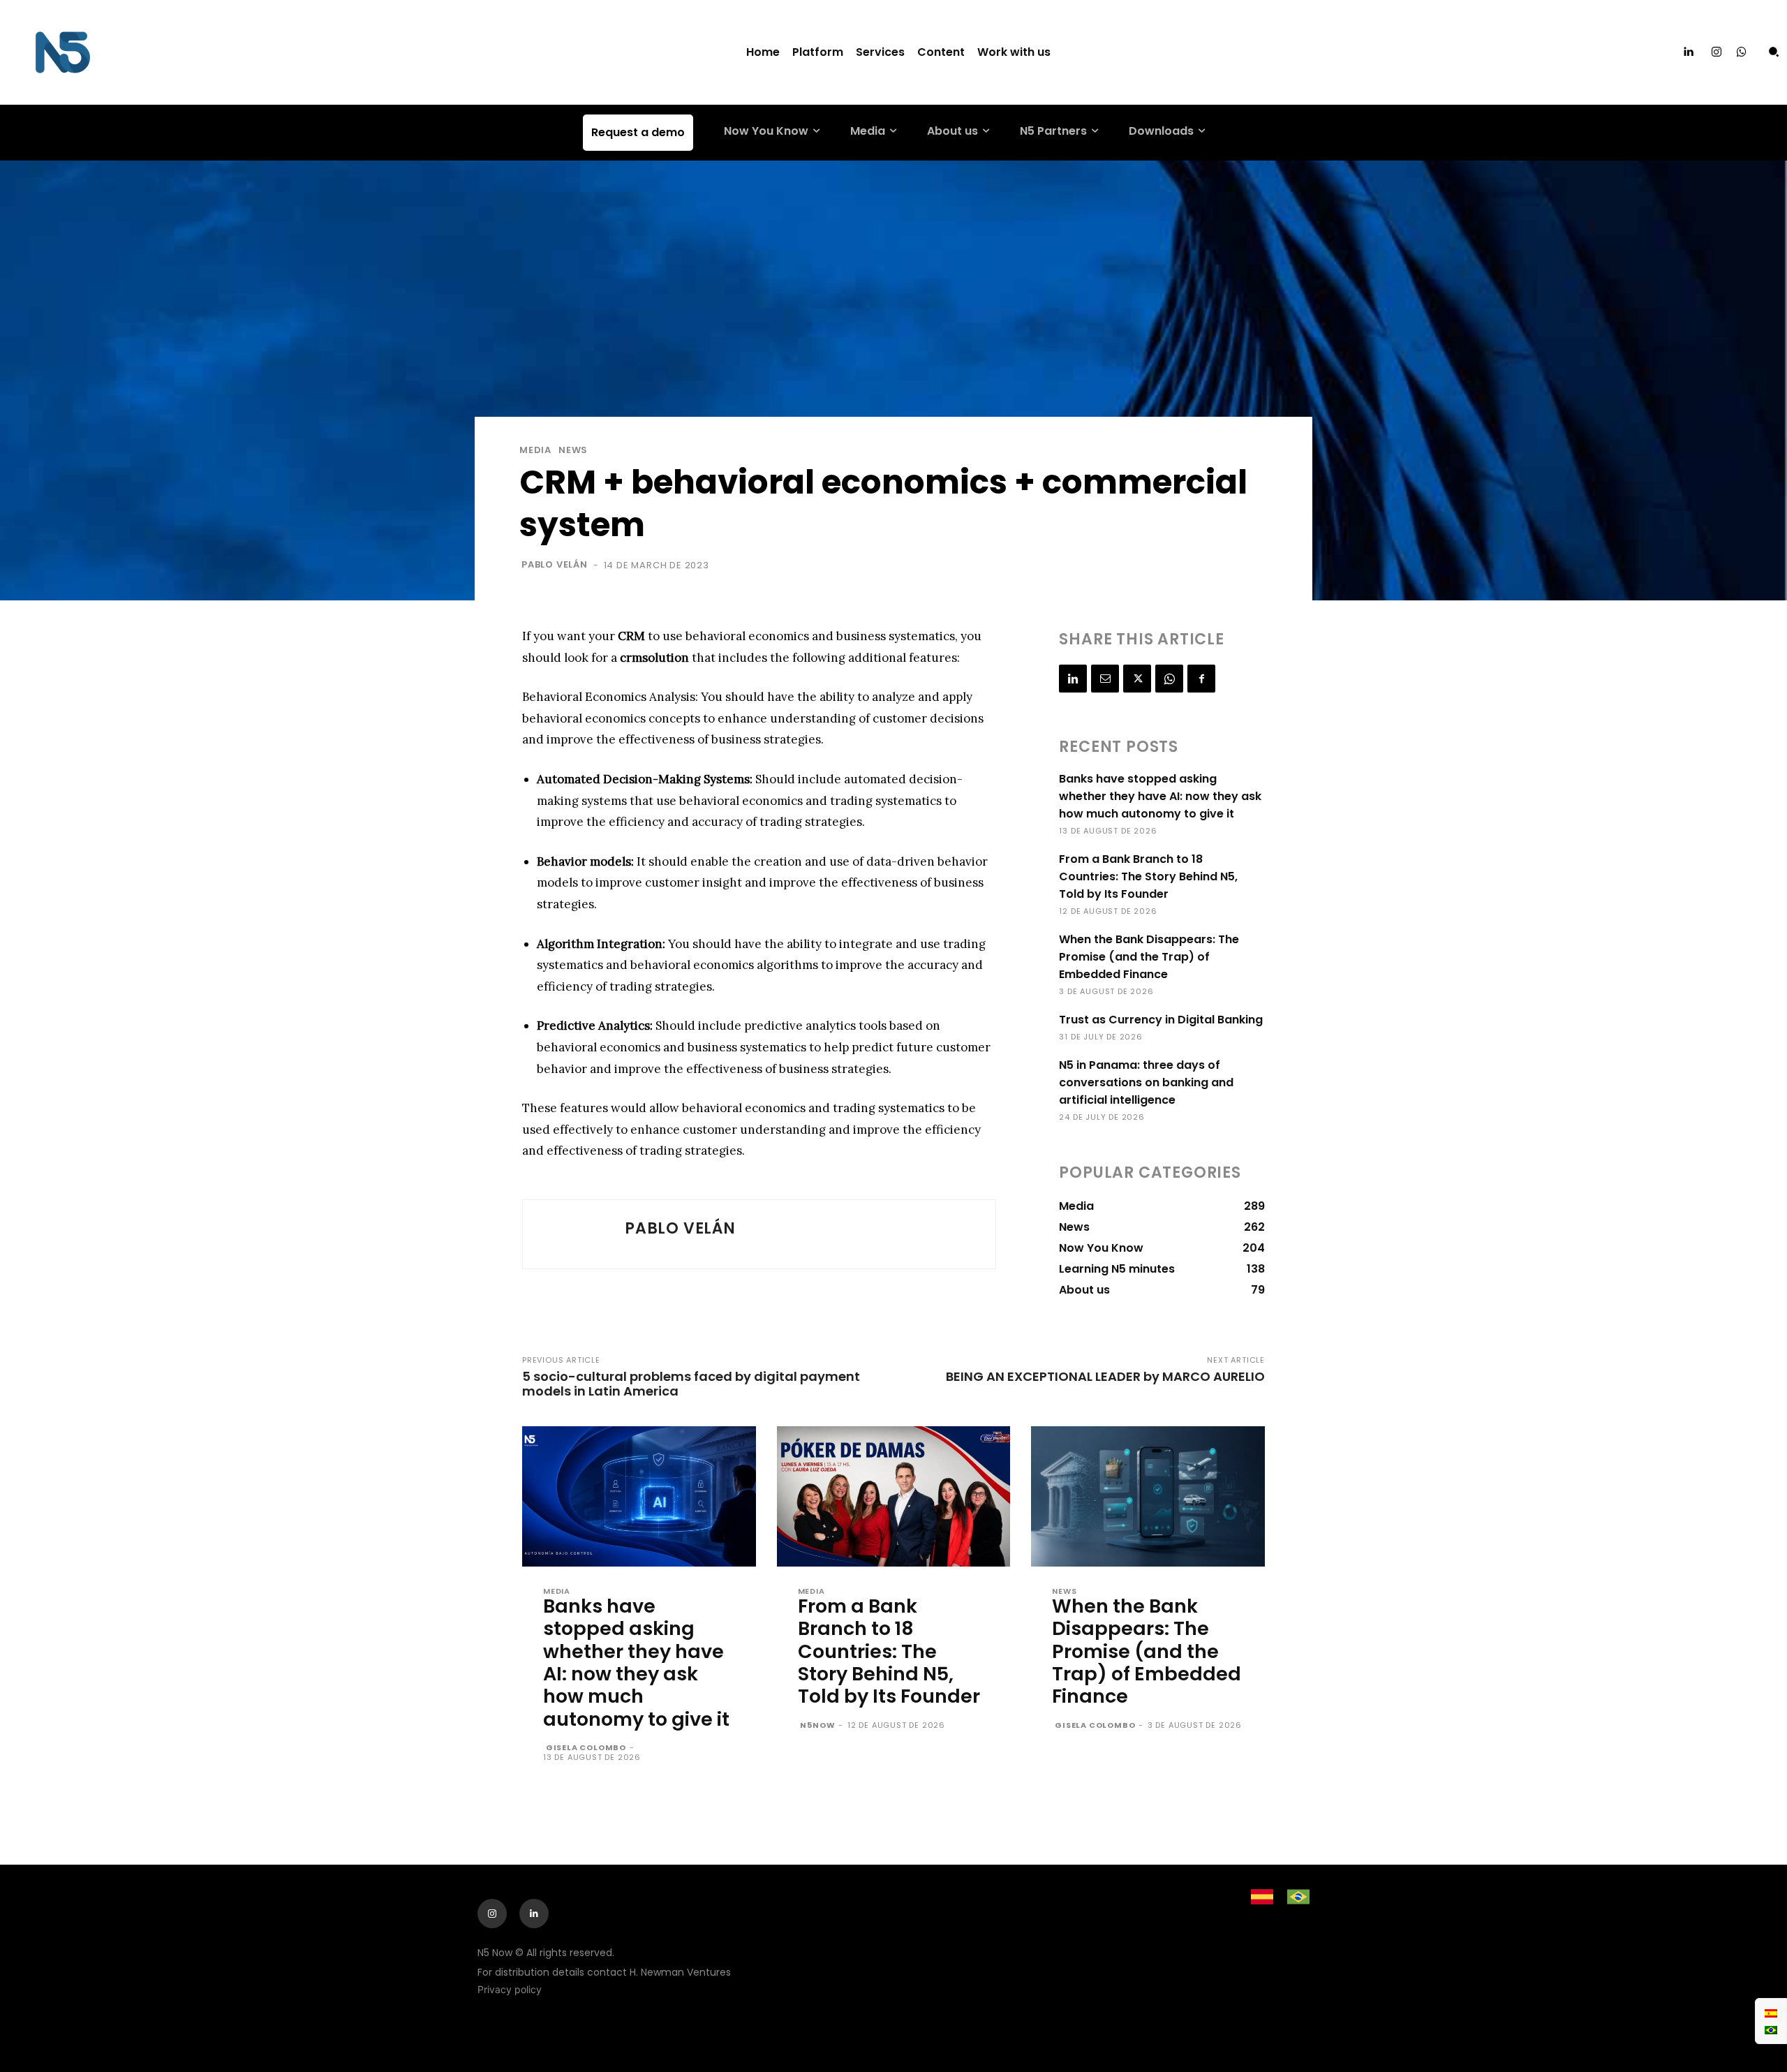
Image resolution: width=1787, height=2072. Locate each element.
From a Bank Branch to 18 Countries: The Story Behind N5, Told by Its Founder (1148, 876)
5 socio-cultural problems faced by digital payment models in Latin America (691, 1384)
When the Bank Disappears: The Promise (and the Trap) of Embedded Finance (1149, 957)
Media (535, 450)
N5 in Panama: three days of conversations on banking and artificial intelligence (1146, 1082)
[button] (1774, 52)
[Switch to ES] (1771, 2013)
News (573, 450)
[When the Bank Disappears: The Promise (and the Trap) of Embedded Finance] (1148, 1496)
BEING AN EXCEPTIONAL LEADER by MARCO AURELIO (1105, 1376)
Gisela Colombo (586, 1747)
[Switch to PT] (1771, 2029)
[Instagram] (1716, 52)
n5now (817, 1725)
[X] (1137, 679)
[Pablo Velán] (574, 1234)
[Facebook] (1201, 679)
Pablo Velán (555, 564)
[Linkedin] (1689, 52)
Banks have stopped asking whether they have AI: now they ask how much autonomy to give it (1160, 796)
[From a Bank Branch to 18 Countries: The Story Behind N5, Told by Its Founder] (894, 1496)
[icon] (1742, 53)
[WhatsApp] (1169, 679)
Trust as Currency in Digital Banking (1161, 1020)
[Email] (1105, 679)
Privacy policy (510, 1989)
